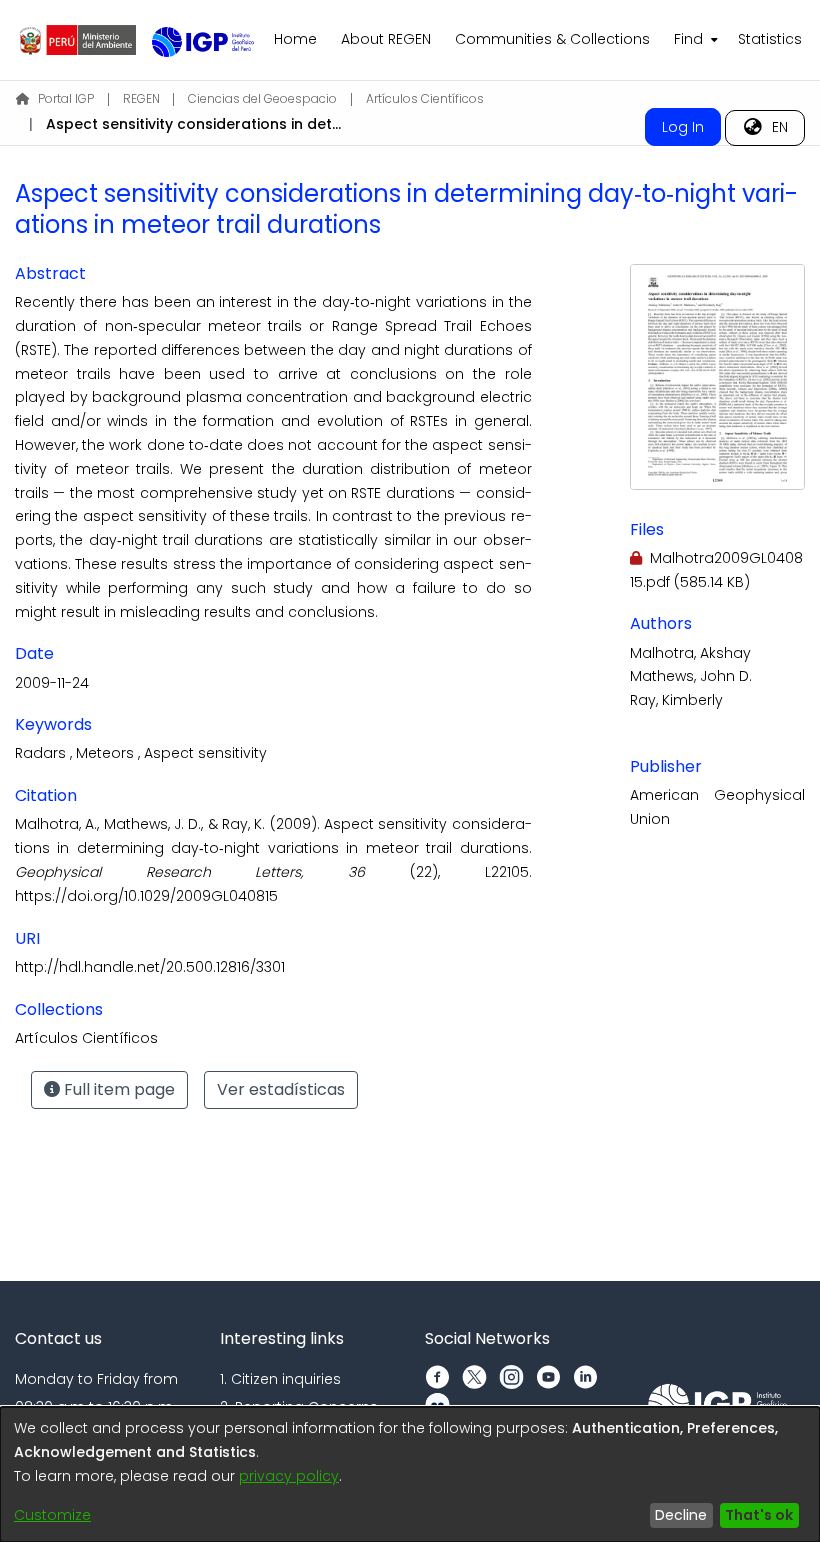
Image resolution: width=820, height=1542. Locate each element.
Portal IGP (66, 98)
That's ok (759, 1515)
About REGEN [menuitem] (386, 39)
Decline (681, 1515)
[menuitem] (694, 40)
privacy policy (289, 1476)
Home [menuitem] (295, 39)
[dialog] (410, 1474)
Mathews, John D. (691, 676)
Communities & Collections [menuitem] (552, 39)
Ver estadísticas (281, 1089)
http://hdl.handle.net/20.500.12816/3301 (150, 967)
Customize (52, 1515)
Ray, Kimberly (676, 700)
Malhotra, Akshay (690, 653)
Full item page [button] (117, 1089)
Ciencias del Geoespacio (262, 98)
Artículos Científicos (425, 98)
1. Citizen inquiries (280, 1379)
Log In (683, 127)
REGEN (141, 98)
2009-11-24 (52, 683)
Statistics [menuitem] (770, 39)
